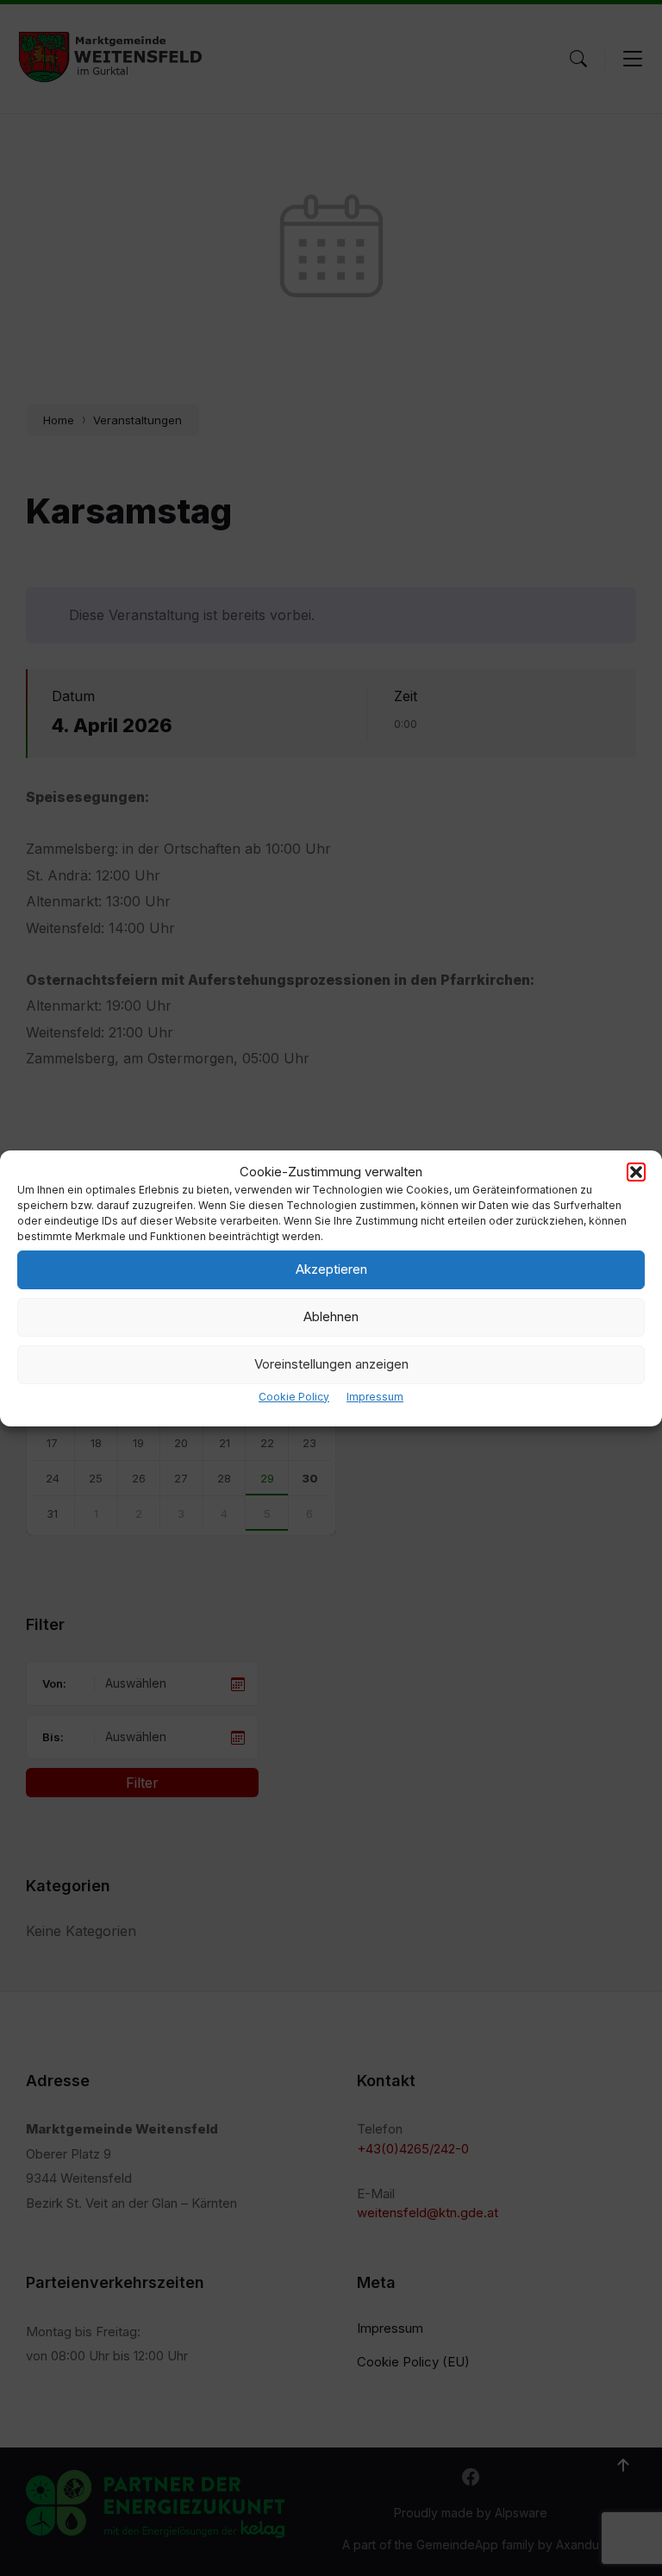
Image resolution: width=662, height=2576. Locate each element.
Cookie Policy (294, 1397)
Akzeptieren (331, 1269)
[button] (636, 1172)
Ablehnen (331, 1316)
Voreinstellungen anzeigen (331, 1364)
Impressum (375, 1397)
